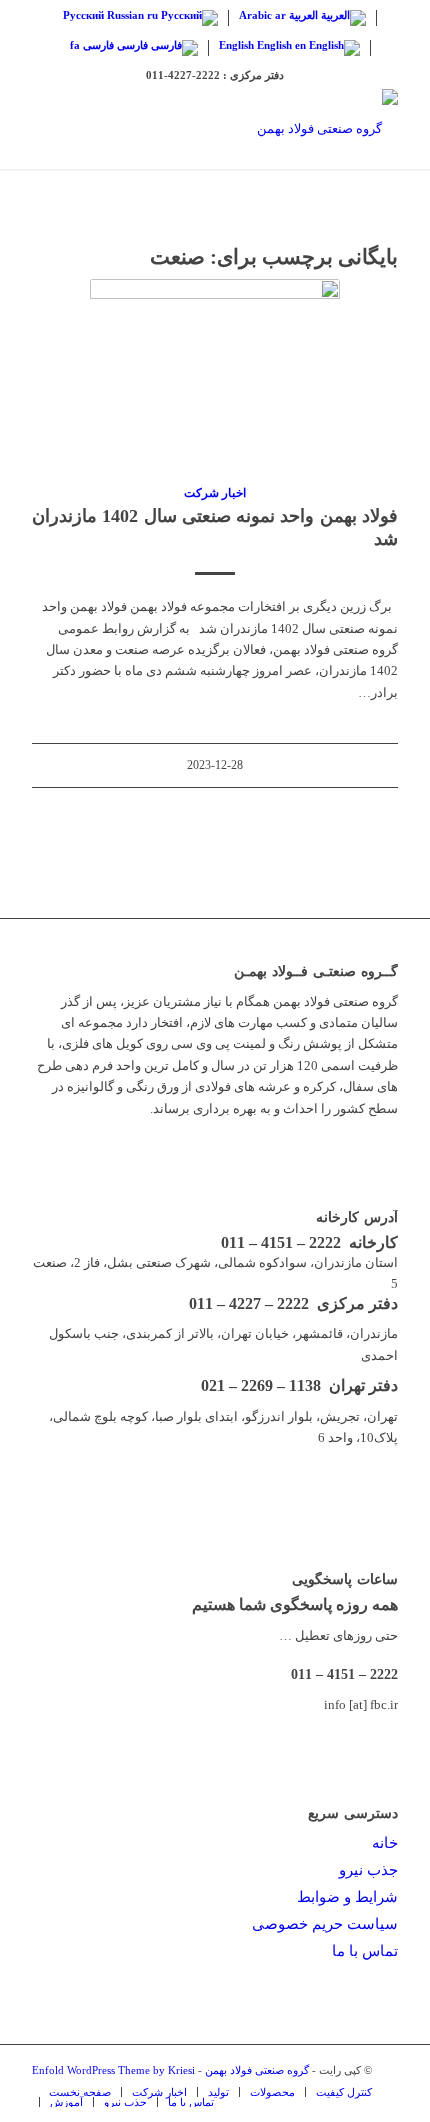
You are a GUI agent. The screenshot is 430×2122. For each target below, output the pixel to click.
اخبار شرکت (215, 493)
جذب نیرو (368, 1870)
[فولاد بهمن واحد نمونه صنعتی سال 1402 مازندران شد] (215, 370)
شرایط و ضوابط (347, 1897)
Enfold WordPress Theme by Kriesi (113, 2070)
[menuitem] (80, 2092)
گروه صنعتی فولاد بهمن (257, 2070)
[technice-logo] (251, 129)
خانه (385, 1843)
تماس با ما (365, 1951)
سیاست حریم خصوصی (325, 1924)
